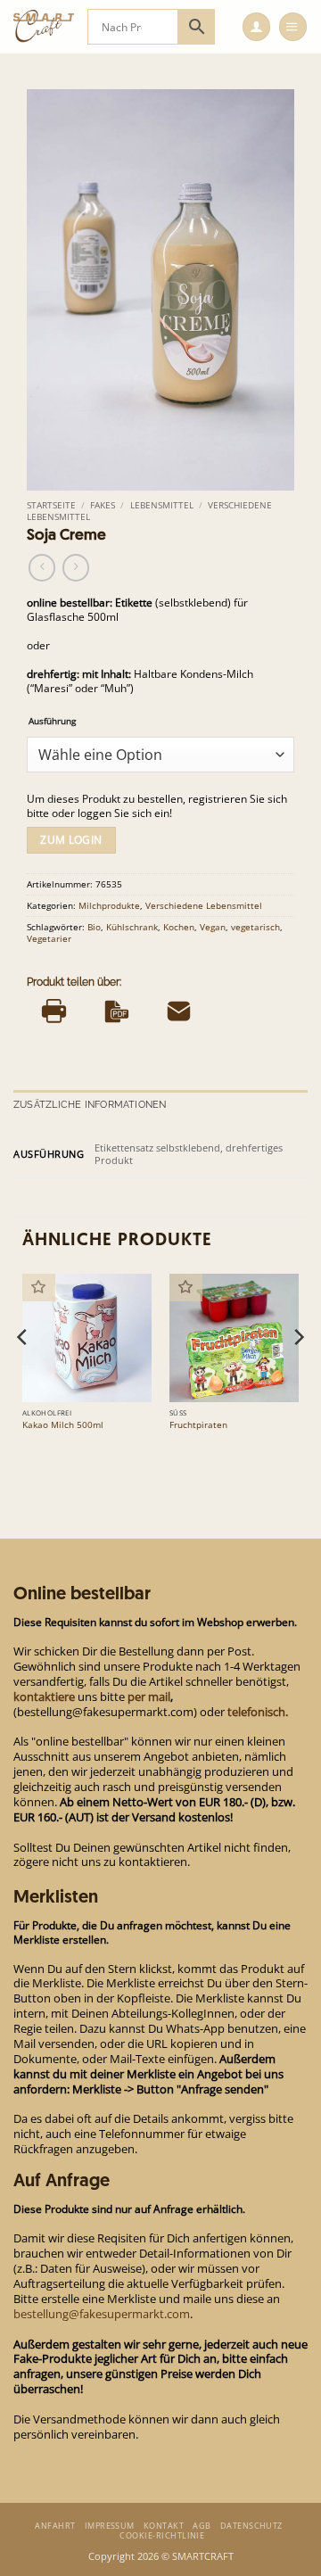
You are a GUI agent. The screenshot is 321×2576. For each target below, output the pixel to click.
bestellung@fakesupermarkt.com (102, 2314)
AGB (202, 2526)
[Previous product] (76, 567)
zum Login (71, 840)
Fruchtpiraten (198, 1425)
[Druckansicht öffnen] (54, 1011)
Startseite (51, 505)
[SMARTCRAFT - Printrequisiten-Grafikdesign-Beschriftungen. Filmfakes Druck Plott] (44, 26)
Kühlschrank (132, 927)
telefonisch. (258, 1712)
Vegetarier (49, 938)
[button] (256, 27)
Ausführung (52, 721)
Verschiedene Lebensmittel (204, 905)
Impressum (110, 2526)
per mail (149, 1697)
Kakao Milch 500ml (63, 1425)
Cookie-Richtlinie (162, 2535)
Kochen (179, 927)
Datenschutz (251, 2526)
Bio (94, 927)
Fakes (103, 505)
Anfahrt (55, 2526)
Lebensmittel (162, 505)
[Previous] (23, 1373)
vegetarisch (255, 927)
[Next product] (42, 567)
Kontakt (164, 2526)
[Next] (298, 1373)
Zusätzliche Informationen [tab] (90, 1105)
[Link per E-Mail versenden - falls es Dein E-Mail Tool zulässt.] (179, 1011)
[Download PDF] (116, 1011)
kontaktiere (44, 1697)
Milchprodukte (109, 905)
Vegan (213, 927)
